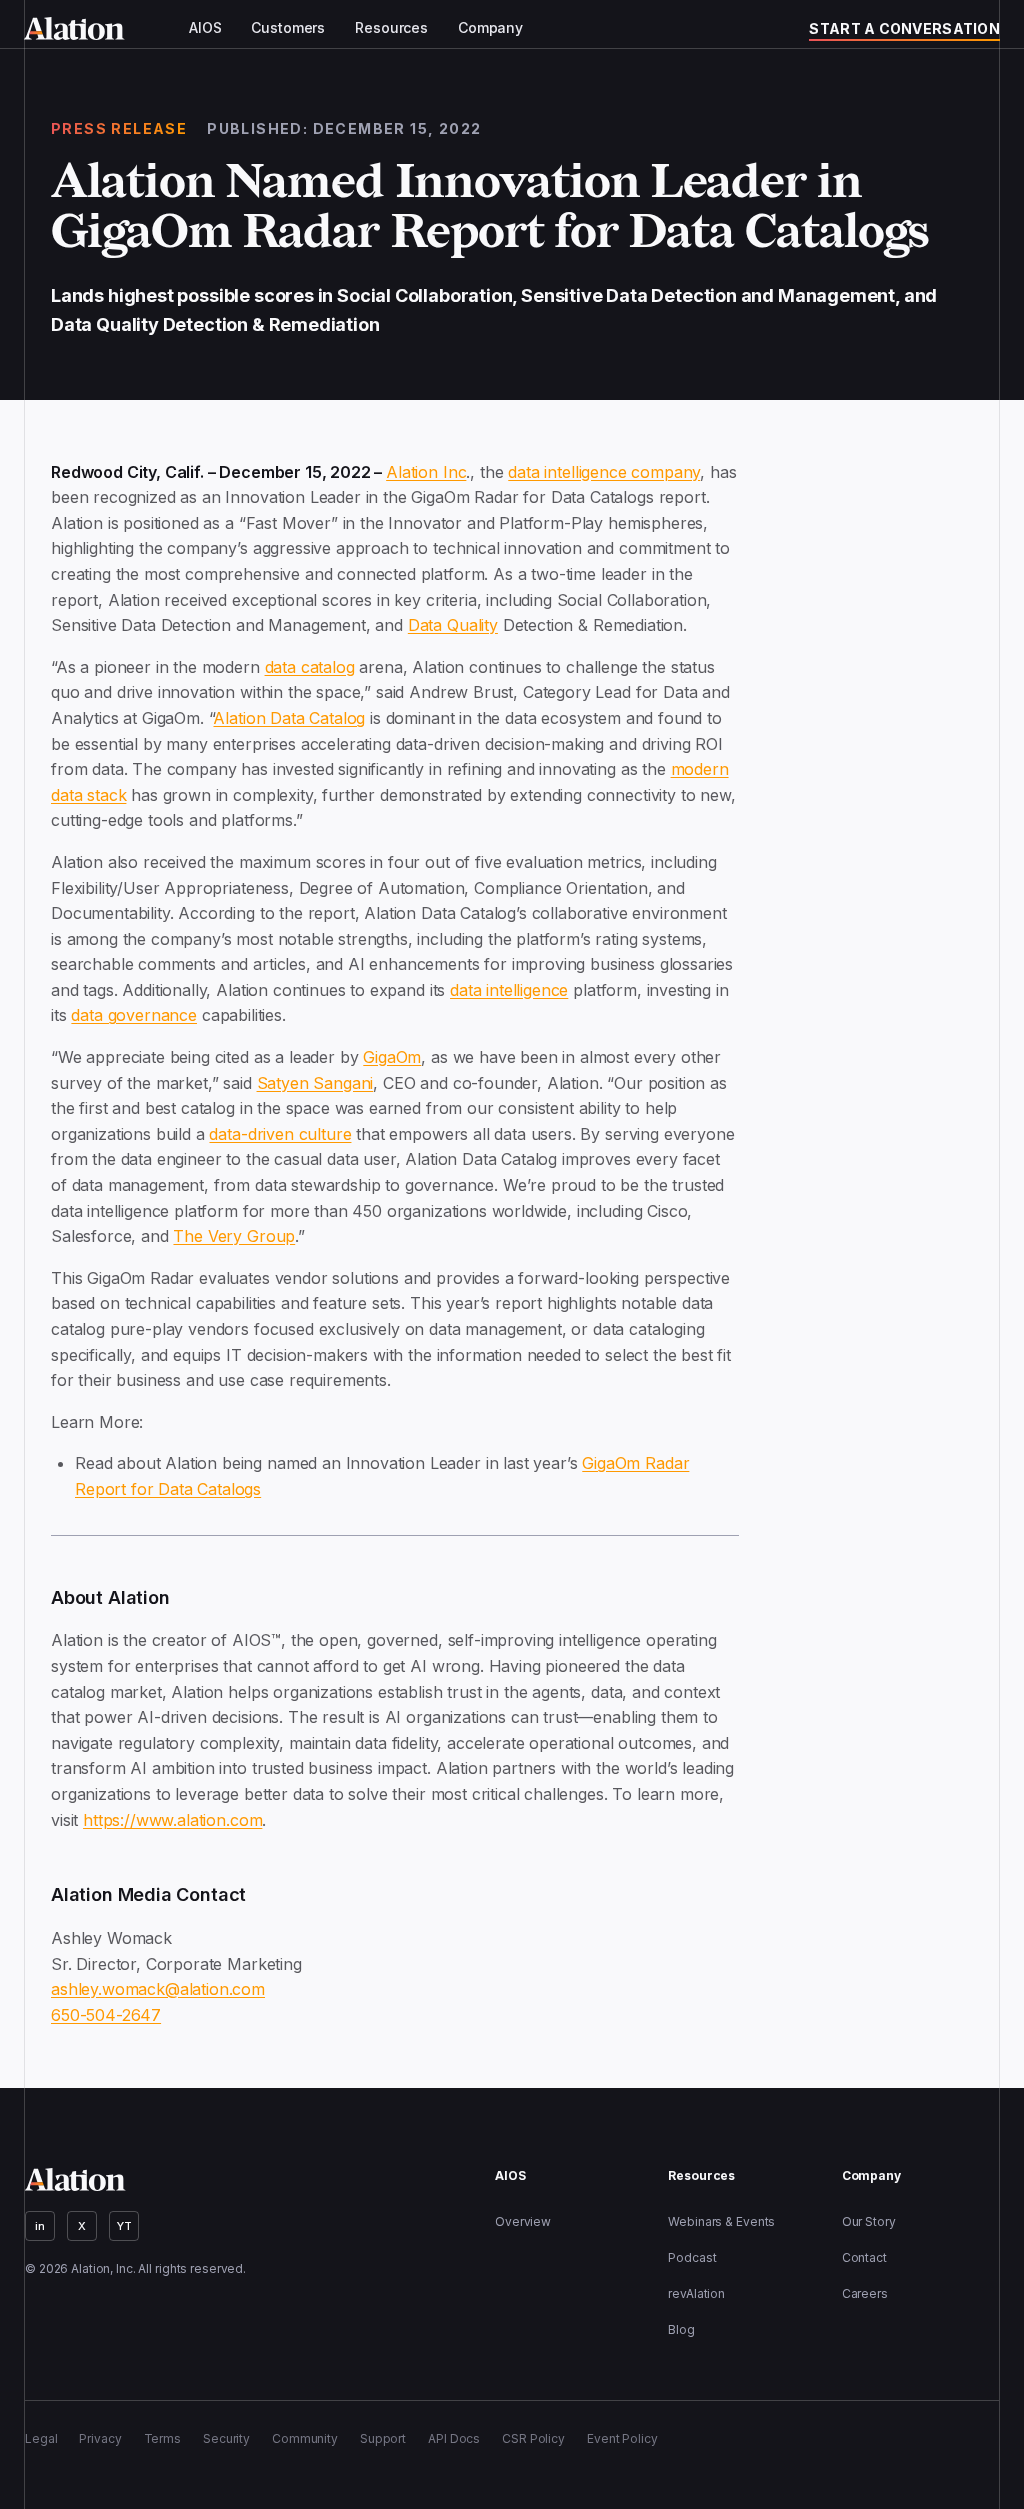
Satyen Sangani (315, 1083)
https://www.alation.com (172, 1820)
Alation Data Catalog (289, 718)
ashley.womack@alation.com (158, 1989)
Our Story (869, 2221)
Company (490, 28)
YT (124, 2226)
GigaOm (392, 1057)
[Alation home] (74, 28)
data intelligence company (604, 472)
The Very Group (234, 1236)
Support (383, 2438)
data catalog (310, 667)
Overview (523, 2221)
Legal (41, 2438)
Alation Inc (426, 472)
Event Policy (622, 2438)
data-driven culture (280, 1134)
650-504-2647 (106, 2015)
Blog (681, 2329)
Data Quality (453, 625)
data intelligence (509, 990)
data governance (134, 1015)
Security (226, 2438)
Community (305, 2438)
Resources (391, 28)
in (40, 2226)
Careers (865, 2293)
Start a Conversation (904, 28)
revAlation (696, 2293)
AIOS (205, 28)
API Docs (454, 2438)
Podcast (692, 2257)
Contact (864, 2257)
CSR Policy (533, 2438)
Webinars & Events (721, 2221)
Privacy (100, 2438)
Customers (288, 28)
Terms (162, 2438)
